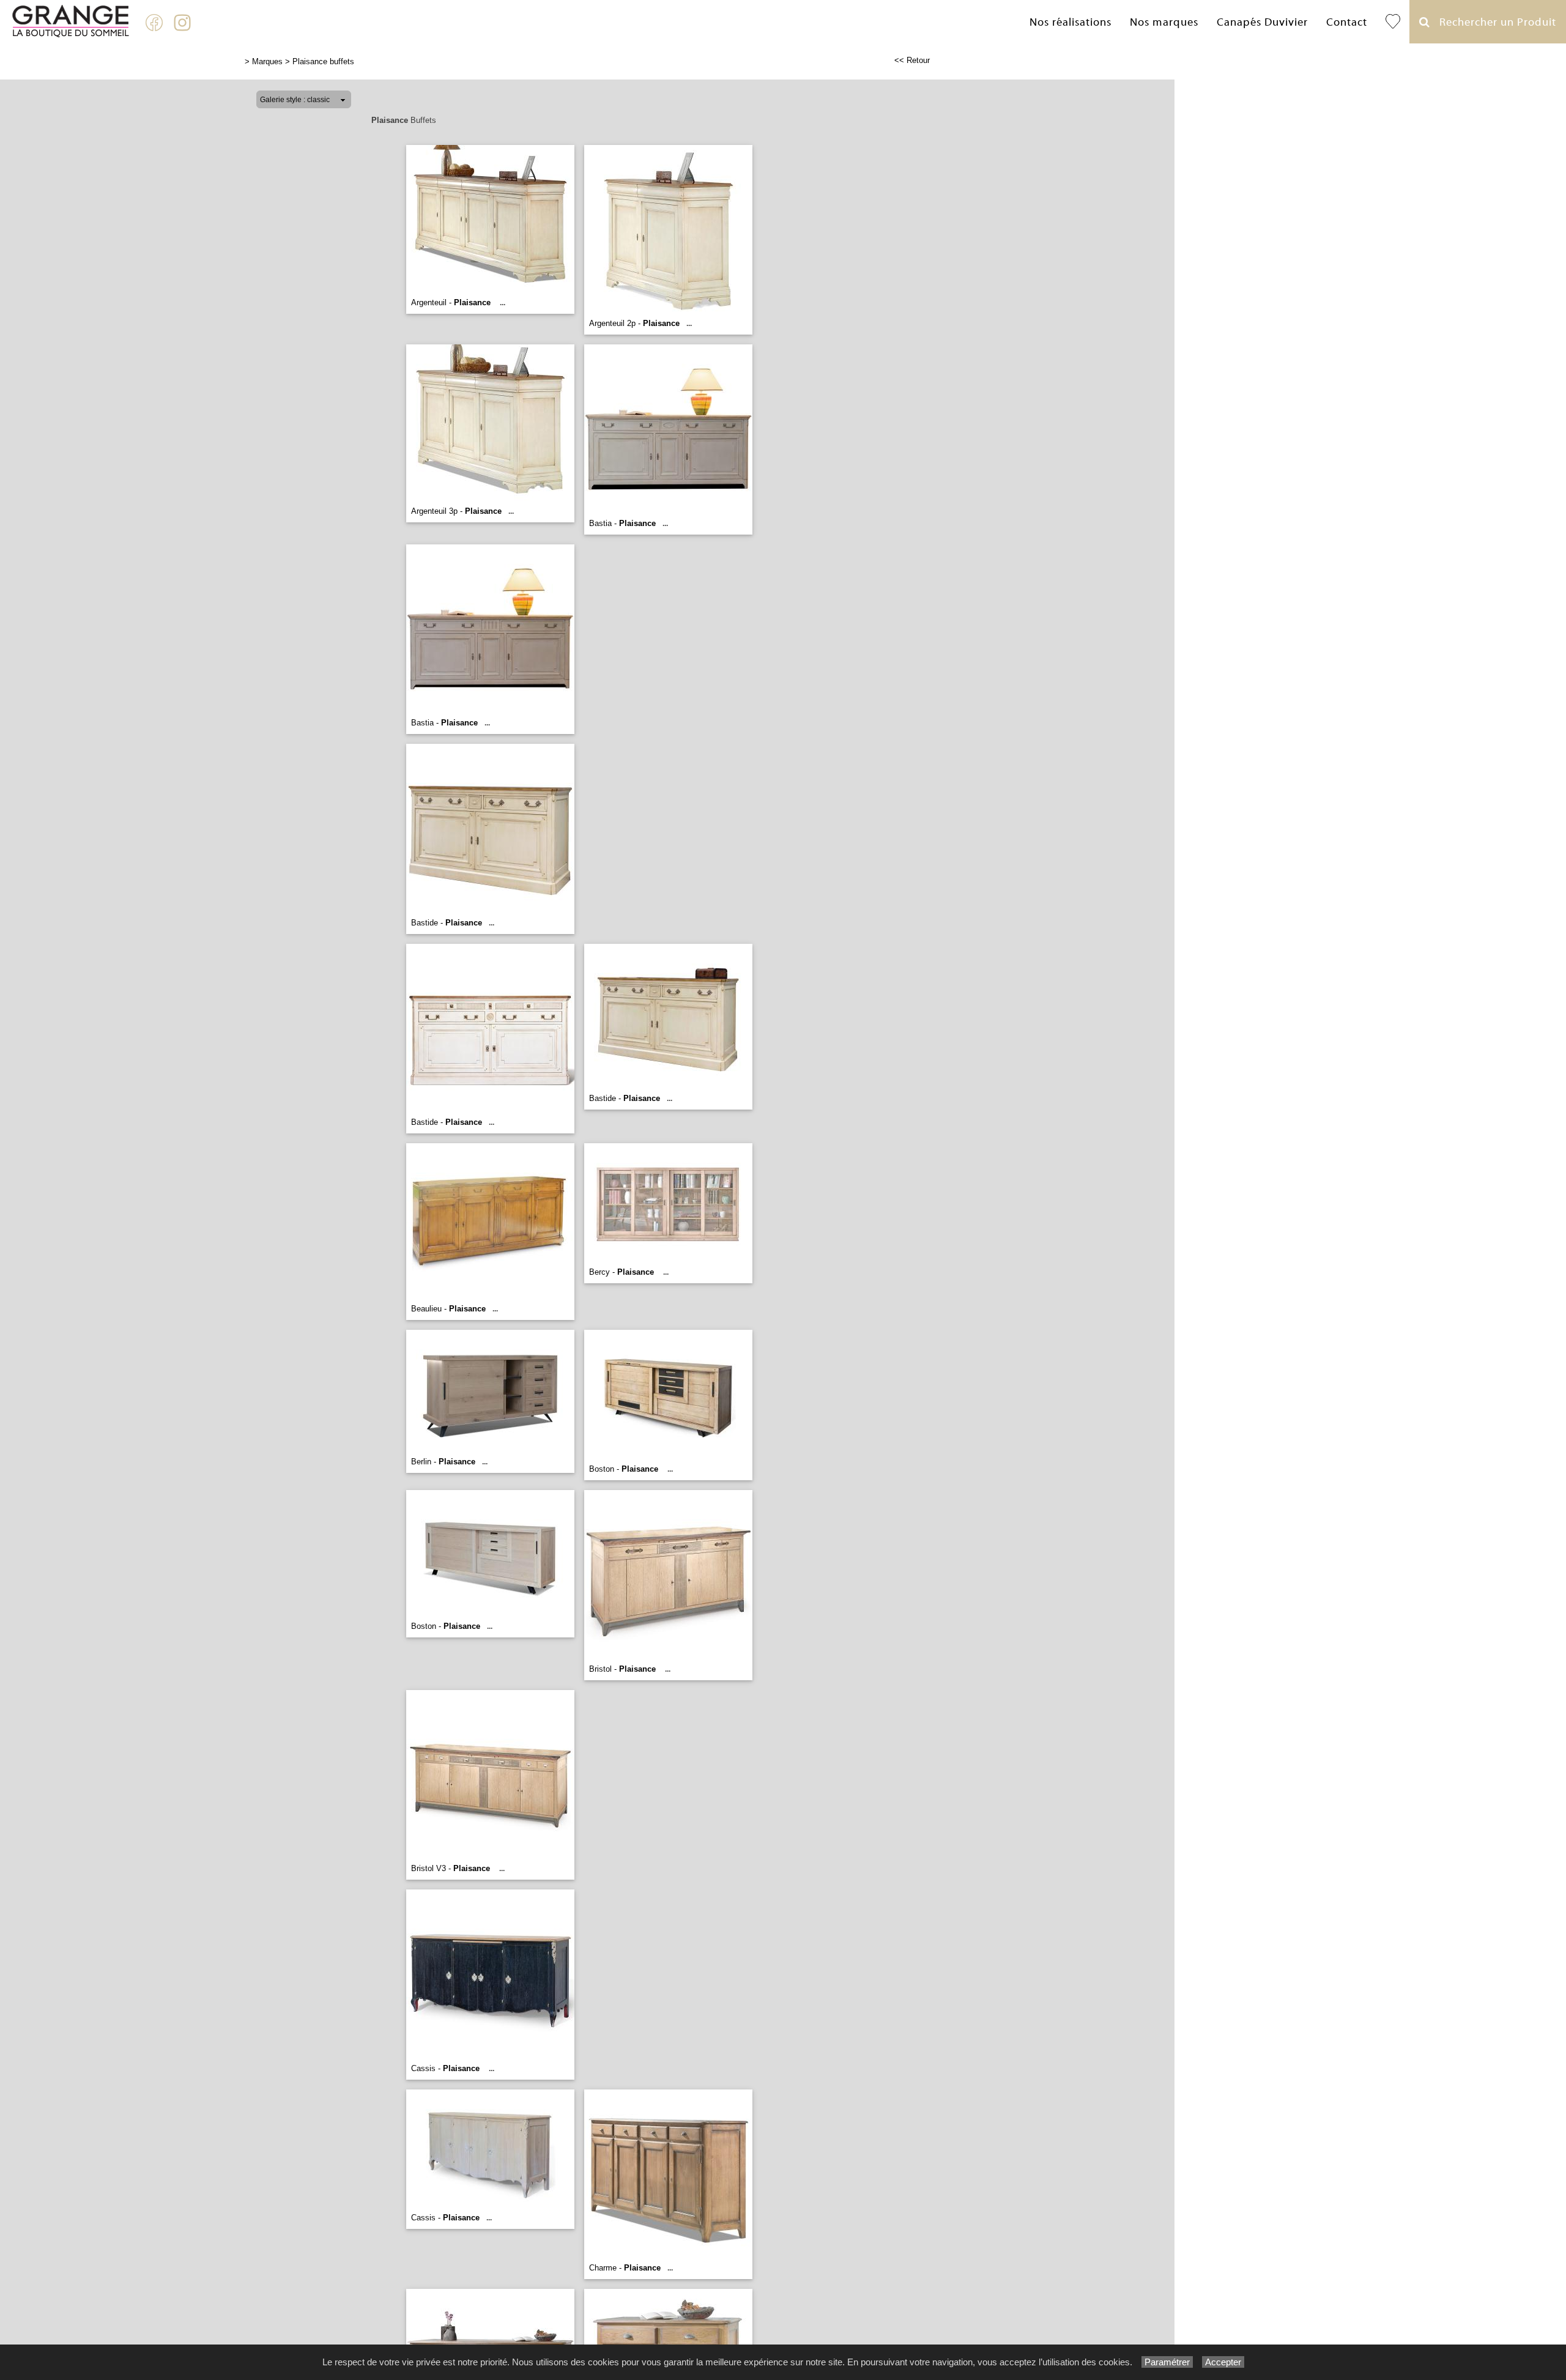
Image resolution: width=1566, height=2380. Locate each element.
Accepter (1223, 2362)
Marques (267, 61)
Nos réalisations (1071, 22)
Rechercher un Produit (1493, 22)
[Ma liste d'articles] (1393, 22)
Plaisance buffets (323, 61)
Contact (1347, 22)
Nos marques (1164, 22)
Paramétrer (1167, 2362)
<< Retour (912, 60)
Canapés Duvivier (1262, 22)
